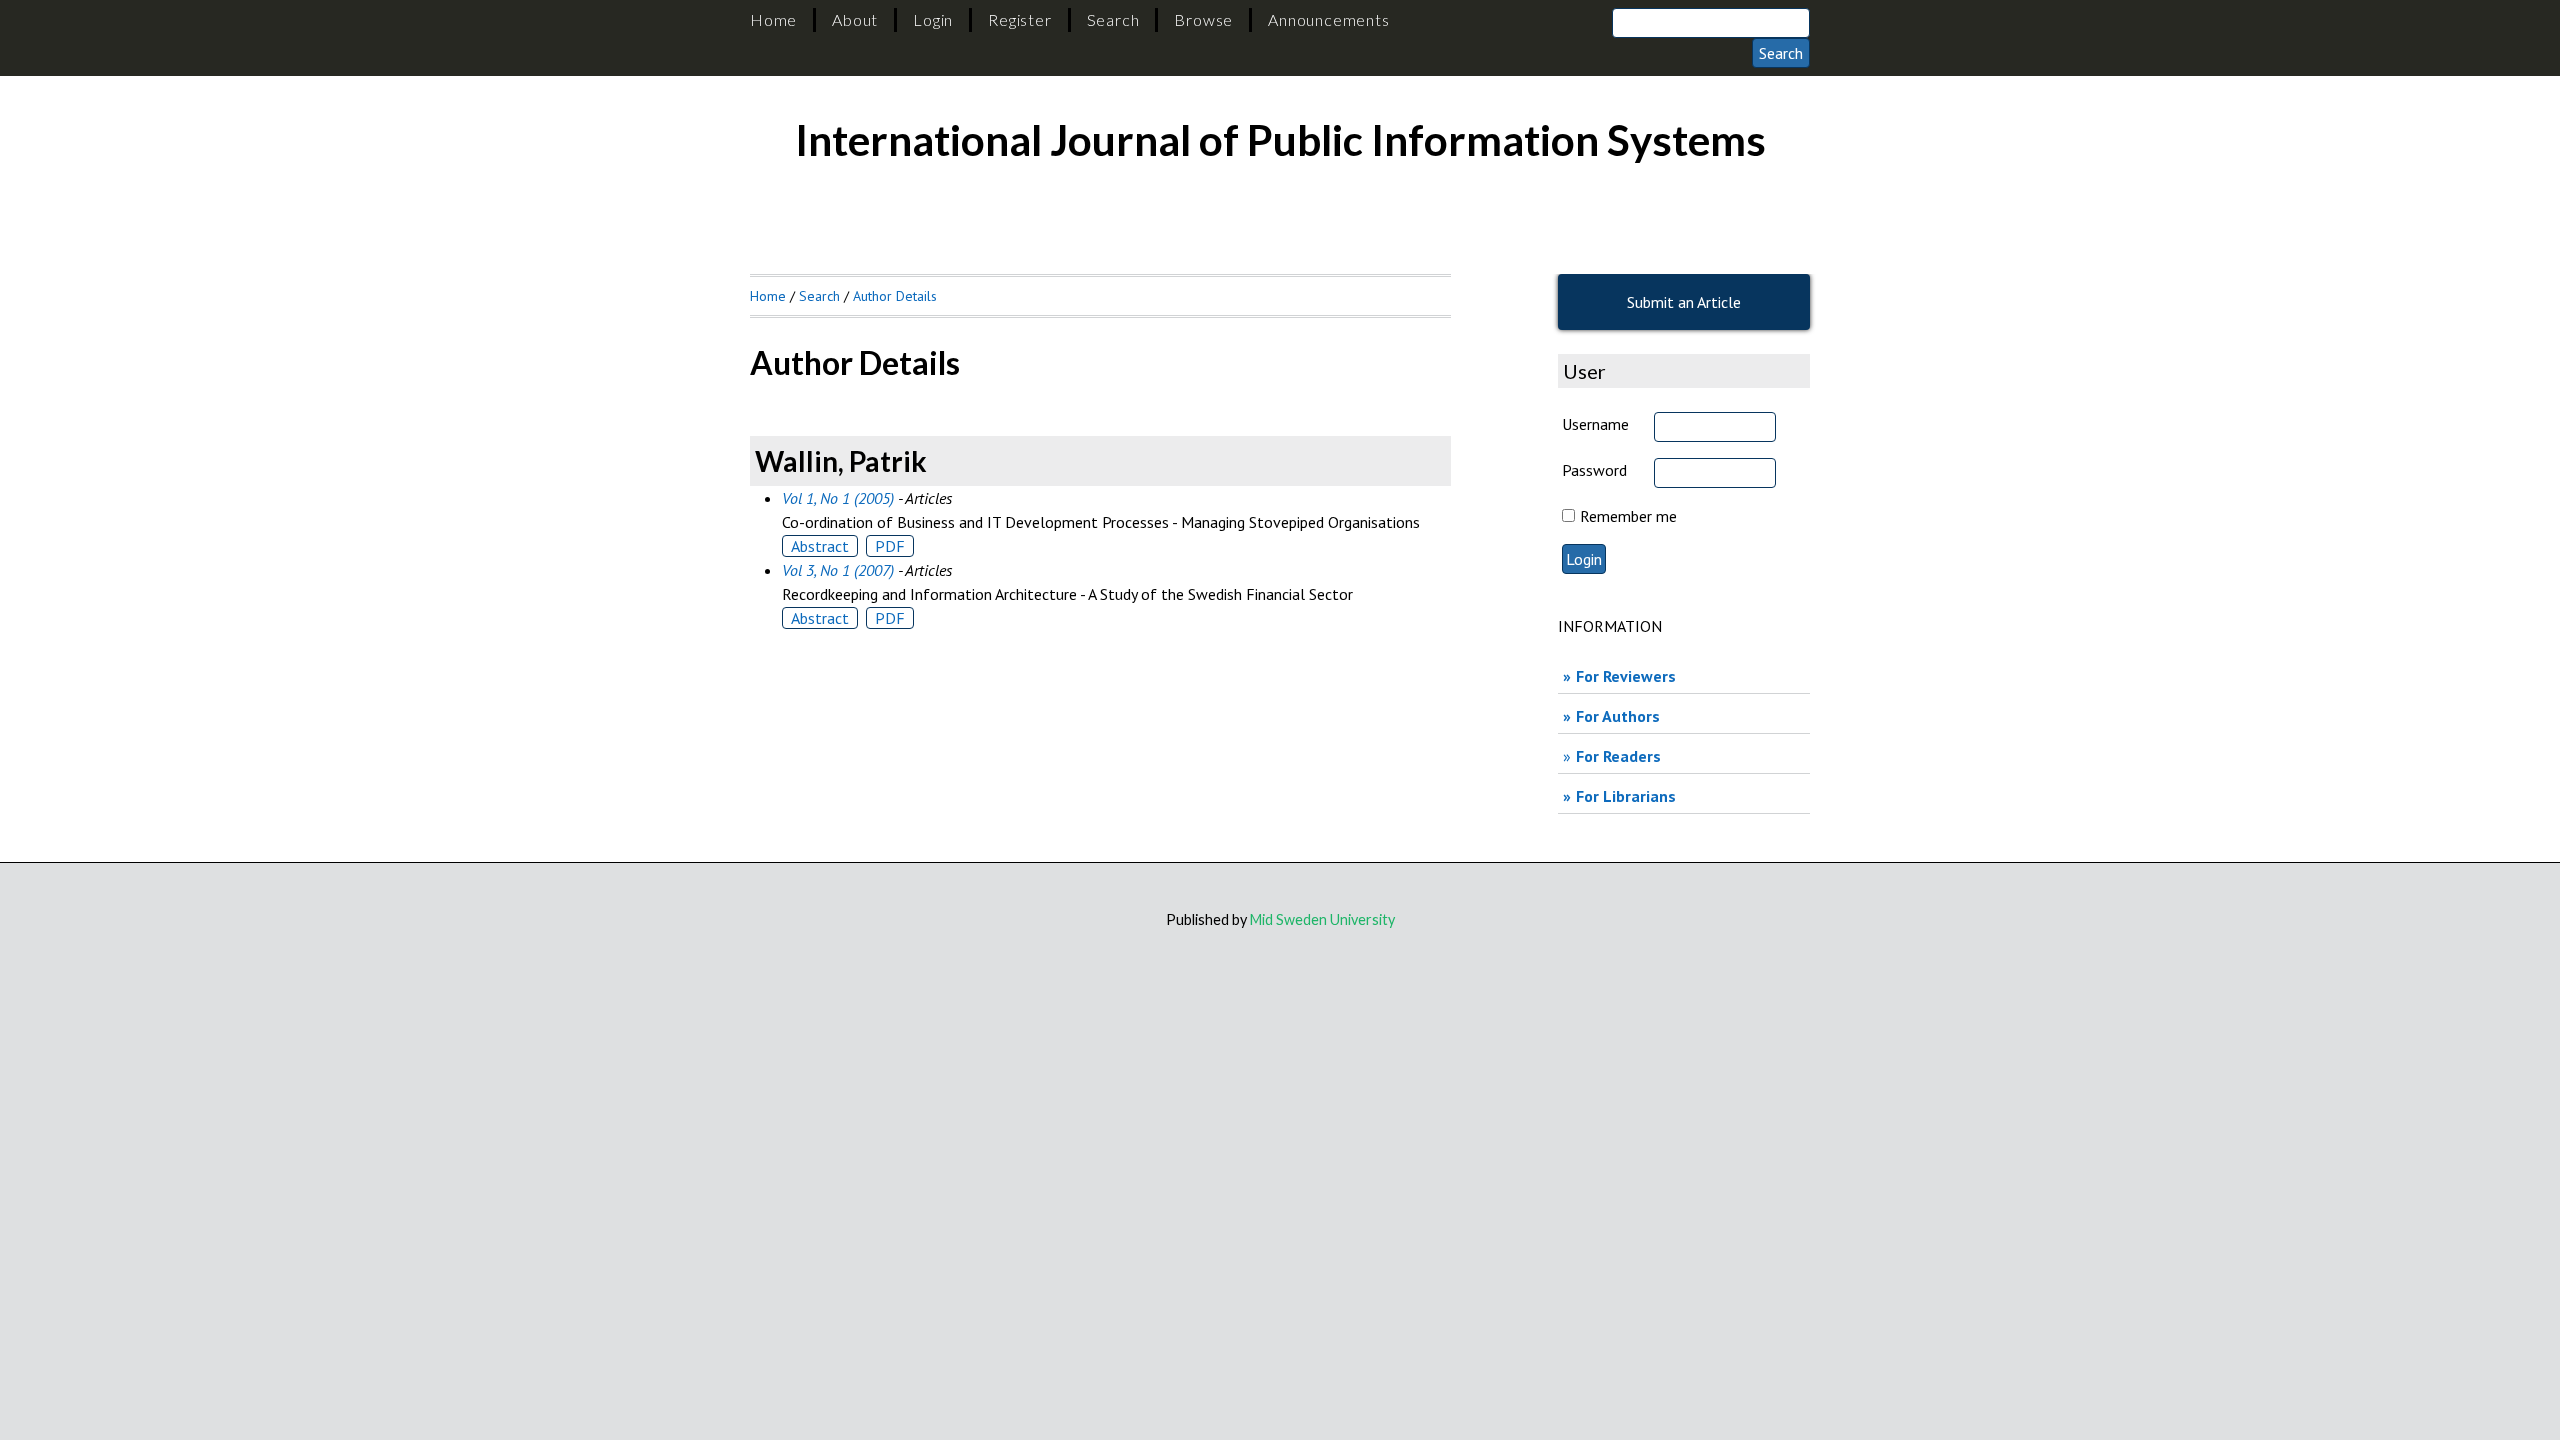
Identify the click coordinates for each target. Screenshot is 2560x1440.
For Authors (1618, 716)
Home (773, 19)
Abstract (820, 546)
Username (1595, 424)
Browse (1203, 19)
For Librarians (1626, 796)
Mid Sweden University (1322, 919)
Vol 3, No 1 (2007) (838, 570)
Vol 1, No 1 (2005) (838, 498)
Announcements (1328, 19)
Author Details (895, 296)
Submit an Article (1684, 302)
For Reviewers (1626, 676)
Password (1594, 470)
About (855, 19)
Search (1113, 19)
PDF (890, 546)
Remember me (1628, 516)
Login (933, 19)
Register (1019, 19)
